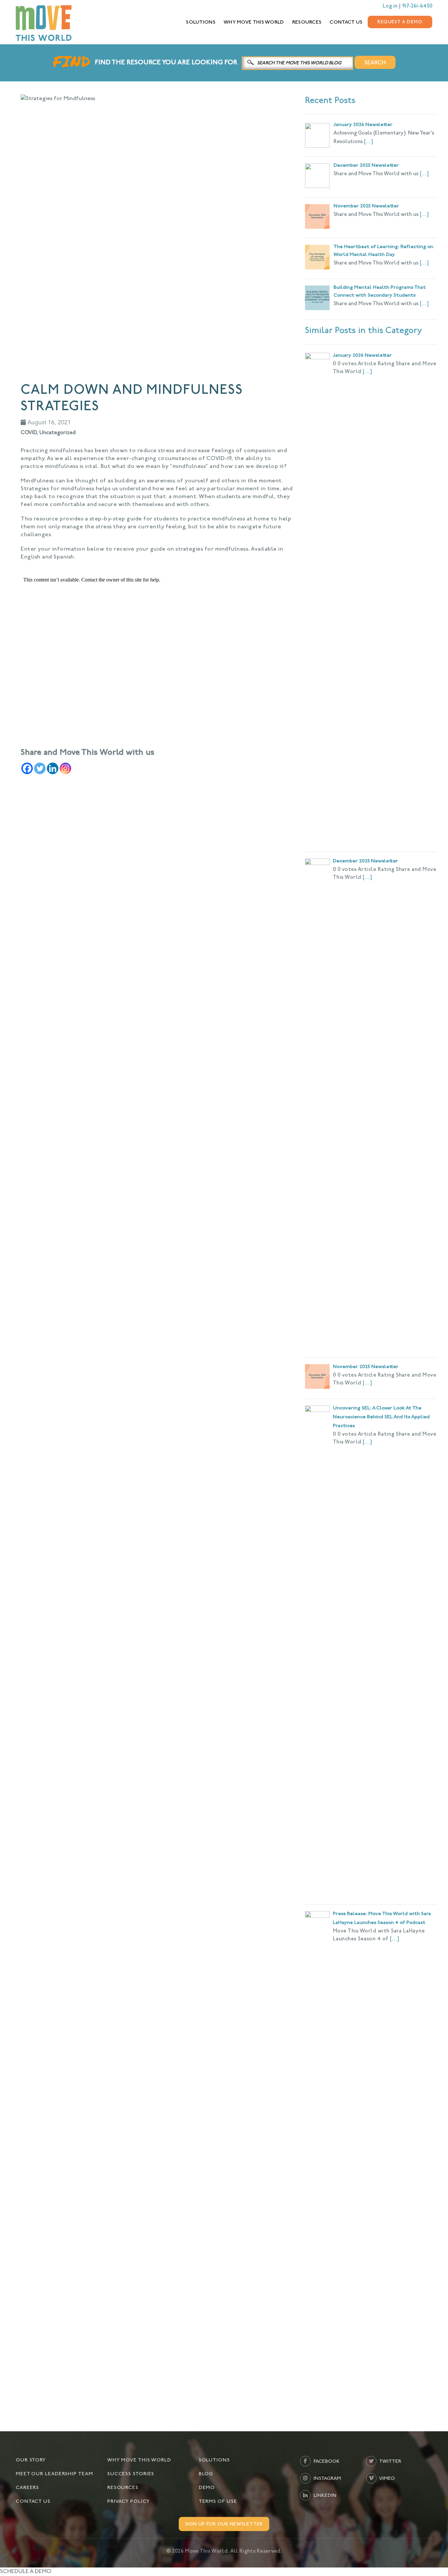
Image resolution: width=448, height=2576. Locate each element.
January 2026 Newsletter (362, 356)
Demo (207, 2488)
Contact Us (346, 22)
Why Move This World (254, 22)
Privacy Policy (129, 2502)
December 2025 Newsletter (366, 861)
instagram (327, 2479)
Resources (307, 22)
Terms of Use (218, 2502)
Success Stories (131, 2474)
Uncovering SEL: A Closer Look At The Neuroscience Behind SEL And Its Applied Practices (381, 1417)
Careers (27, 2488)
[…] (368, 142)
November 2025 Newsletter (366, 1367)
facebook (326, 2462)
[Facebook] (27, 768)
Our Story (31, 2460)
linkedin (324, 2496)
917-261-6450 (417, 6)
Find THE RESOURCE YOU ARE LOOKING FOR (166, 63)
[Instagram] (65, 768)
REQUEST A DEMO (400, 22)
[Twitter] (40, 768)
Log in (390, 6)
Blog (206, 2474)
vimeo (387, 2479)
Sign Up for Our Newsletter (224, 2524)
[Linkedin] (53, 768)
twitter (390, 2462)
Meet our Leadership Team (54, 2474)
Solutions (201, 22)
